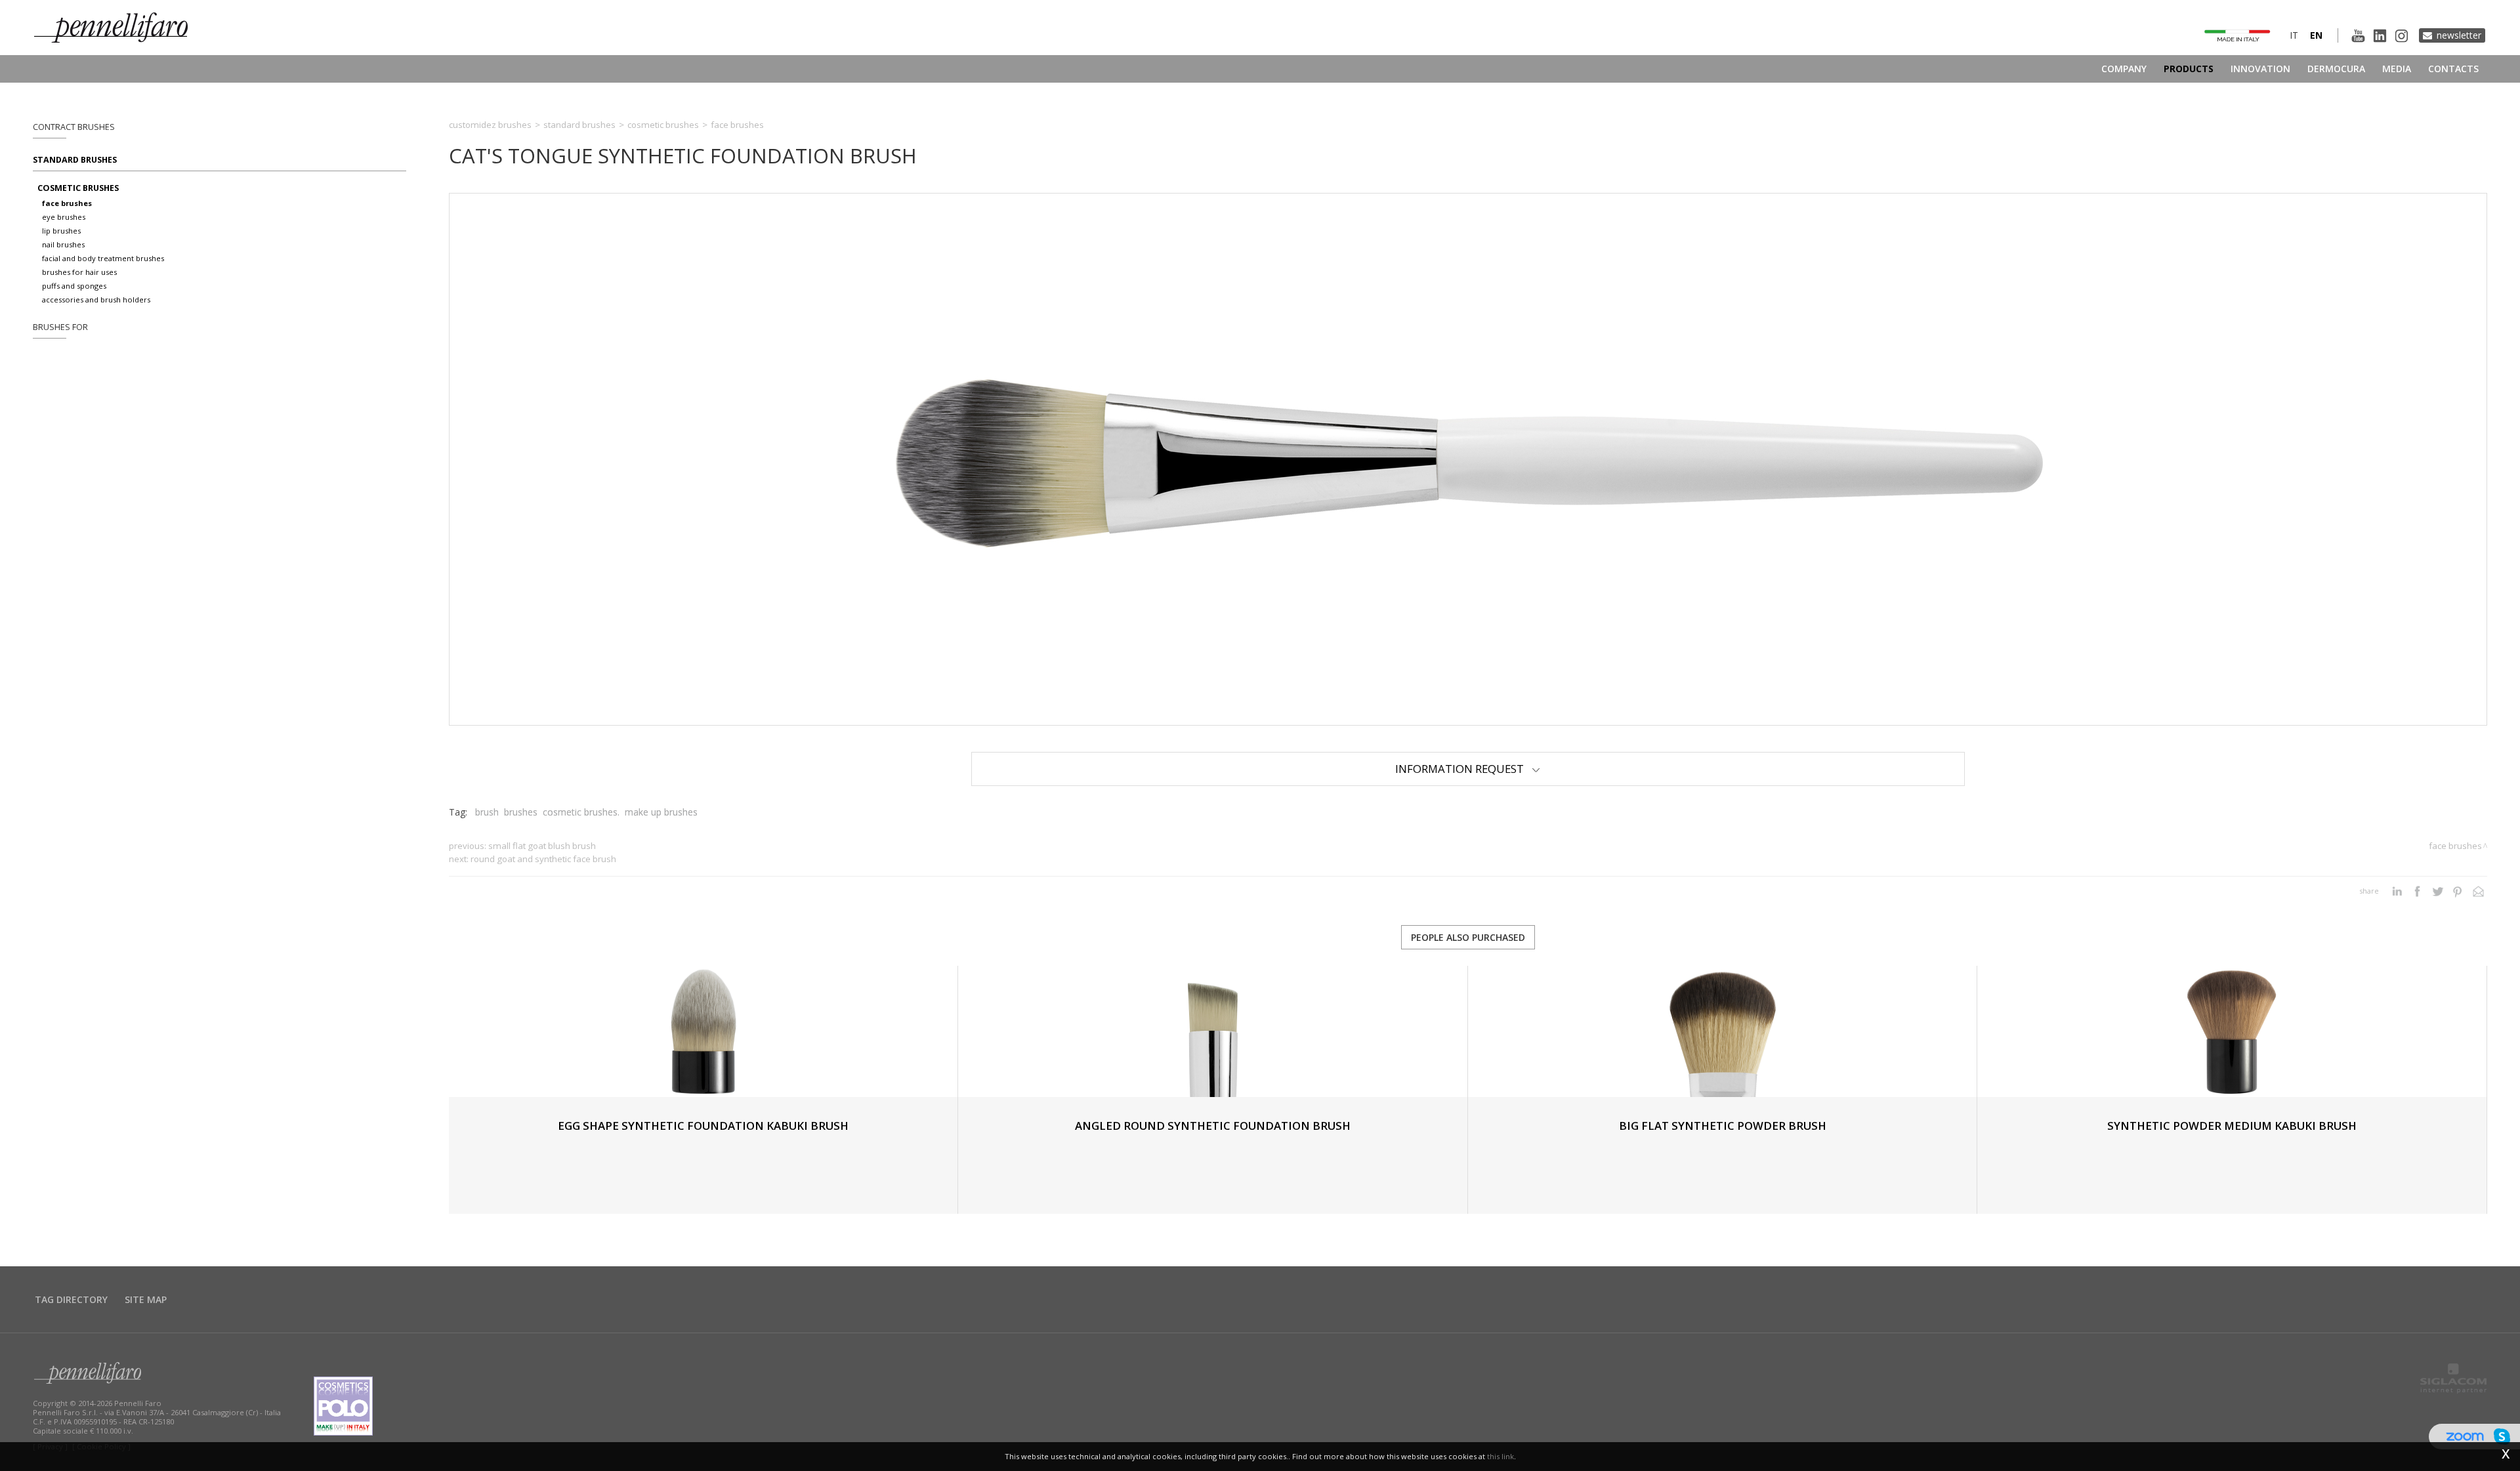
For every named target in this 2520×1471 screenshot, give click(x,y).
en (2316, 35)
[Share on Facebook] (2417, 891)
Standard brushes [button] (75, 160)
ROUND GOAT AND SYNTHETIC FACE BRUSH (543, 859)
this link (1501, 1456)
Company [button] (2124, 69)
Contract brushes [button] (74, 127)
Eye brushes (64, 217)
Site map (146, 1299)
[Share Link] (2478, 891)
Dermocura (2336, 69)
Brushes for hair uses (79, 272)
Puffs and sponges (74, 286)
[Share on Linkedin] (2397, 891)
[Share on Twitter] (2438, 891)
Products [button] (2189, 69)
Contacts (2453, 69)
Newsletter (2459, 35)
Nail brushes (63, 244)
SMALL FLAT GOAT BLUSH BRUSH (542, 846)
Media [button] (2397, 69)
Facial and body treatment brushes (103, 258)
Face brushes (67, 203)
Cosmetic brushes (78, 188)
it (2294, 35)
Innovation (2260, 69)
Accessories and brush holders (96, 300)
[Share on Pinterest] (2458, 891)
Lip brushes (61, 231)
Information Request (1463, 769)
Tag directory (71, 1299)
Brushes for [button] (60, 327)
